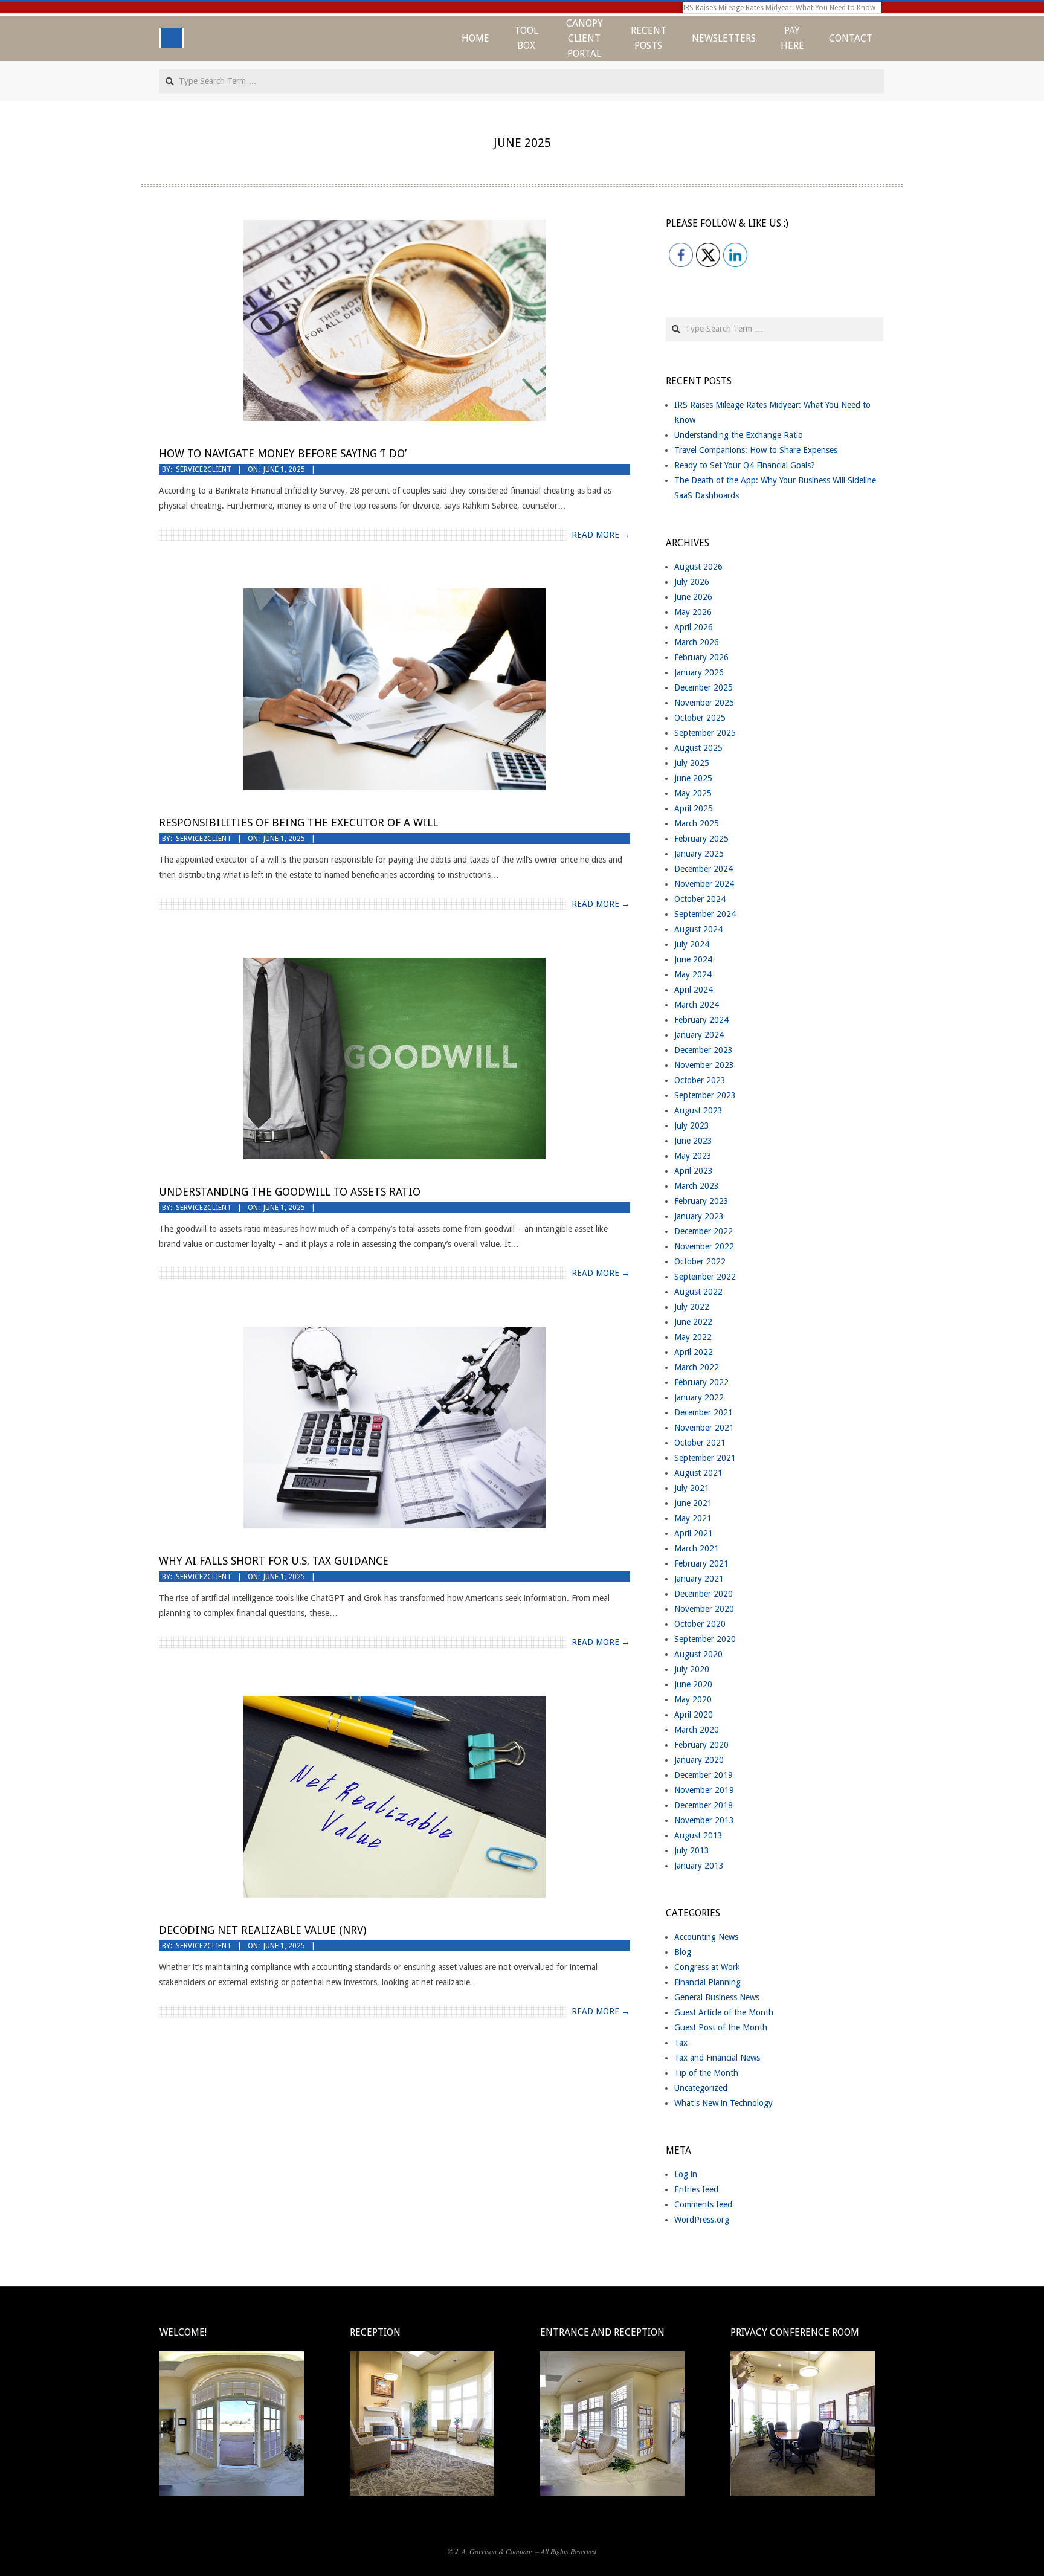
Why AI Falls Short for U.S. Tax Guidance (274, 1561)
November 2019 (704, 1790)
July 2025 (692, 763)
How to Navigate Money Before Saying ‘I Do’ (283, 453)
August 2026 (698, 567)
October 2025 (700, 718)
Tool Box (526, 38)
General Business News (717, 1997)
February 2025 (701, 839)
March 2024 (697, 1005)
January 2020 (699, 1760)
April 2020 (694, 1715)
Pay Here (792, 38)
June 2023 (693, 1141)
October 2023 (700, 1080)
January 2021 (699, 1579)
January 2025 (699, 854)
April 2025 (694, 808)
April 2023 (694, 1171)
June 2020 (693, 1684)
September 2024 (705, 914)
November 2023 (704, 1065)
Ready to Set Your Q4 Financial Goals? (745, 465)
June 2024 (693, 959)
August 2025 (698, 748)
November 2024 (704, 884)
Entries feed (696, 2189)
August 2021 (698, 1473)
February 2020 (701, 1745)
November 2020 (704, 1609)
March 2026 (697, 642)
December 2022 (704, 1231)
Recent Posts (649, 38)
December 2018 (704, 1805)
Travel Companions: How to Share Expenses (756, 450)
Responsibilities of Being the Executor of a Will (298, 823)
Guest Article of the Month (724, 2012)
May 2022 (693, 1337)
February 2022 (701, 1382)
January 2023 (699, 1216)
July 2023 (692, 1125)
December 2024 (704, 869)
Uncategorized (701, 2088)
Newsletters (724, 38)
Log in (686, 2174)
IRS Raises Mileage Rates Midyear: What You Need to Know (779, 8)
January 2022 (699, 1397)
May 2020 (693, 1699)
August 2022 (698, 1292)
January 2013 (699, 1866)
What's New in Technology (723, 2103)
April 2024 (694, 990)
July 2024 (692, 944)
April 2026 (694, 627)
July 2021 (692, 1488)
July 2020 (692, 1669)
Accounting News (706, 1937)
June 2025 (693, 778)
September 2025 (705, 733)
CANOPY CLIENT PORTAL (585, 38)
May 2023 (693, 1156)
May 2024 (693, 974)
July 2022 (692, 1307)
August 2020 (698, 1654)
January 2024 (699, 1035)
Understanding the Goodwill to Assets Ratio (290, 1192)
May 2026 (693, 612)
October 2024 (700, 899)
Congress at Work (707, 1967)
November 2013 (704, 1820)
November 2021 (704, 1428)
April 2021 (694, 1533)
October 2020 (700, 1624)
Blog (683, 1952)
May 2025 (693, 793)
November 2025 (704, 703)
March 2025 (697, 823)
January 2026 (699, 672)
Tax (681, 2043)
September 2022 (705, 1277)
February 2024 (701, 1020)
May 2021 (693, 1518)
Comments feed (703, 2204)
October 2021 (700, 1443)
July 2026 (692, 582)
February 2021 (701, 1563)
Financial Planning (707, 1982)
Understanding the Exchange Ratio (739, 435)
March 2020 (697, 1730)
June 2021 (693, 1503)
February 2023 (701, 1201)
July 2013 (692, 1850)
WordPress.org (702, 2220)
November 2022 (704, 1246)
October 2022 (700, 1261)
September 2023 (705, 1095)
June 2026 (693, 597)
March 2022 (697, 1367)
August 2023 (698, 1110)
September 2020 (705, 1639)
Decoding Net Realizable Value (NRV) (263, 1930)
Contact (851, 38)
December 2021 (704, 1412)
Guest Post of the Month (721, 2027)
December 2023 (704, 1050)
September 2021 (705, 1458)
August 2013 (698, 1835)
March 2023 (697, 1186)
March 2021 (697, 1548)
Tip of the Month (706, 2073)
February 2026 (701, 657)
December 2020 (704, 1594)
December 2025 (704, 687)
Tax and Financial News (717, 2058)
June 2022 (693, 1322)
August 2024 (698, 929)
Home (475, 38)
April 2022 (694, 1352)
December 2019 (704, 1775)
